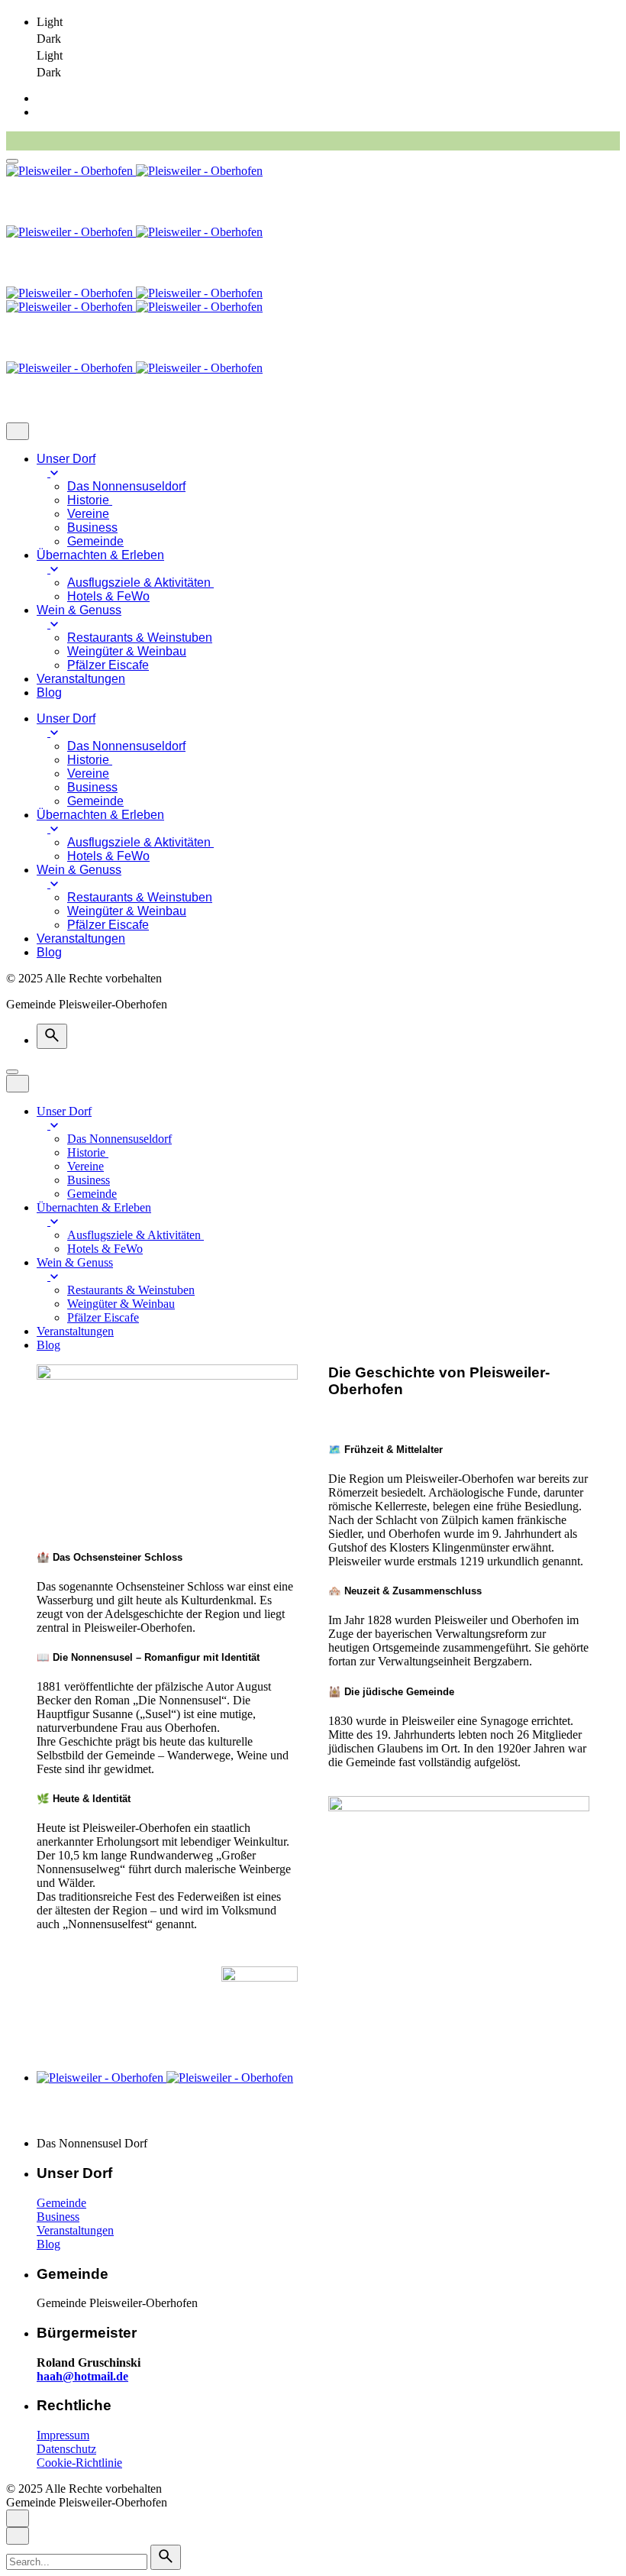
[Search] (52, 1036)
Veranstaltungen (75, 2230)
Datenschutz (66, 2449)
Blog (48, 2244)
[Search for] (78, 2561)
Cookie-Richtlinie (79, 2463)
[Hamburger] (12, 161)
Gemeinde (61, 2203)
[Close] (18, 431)
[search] (166, 2557)
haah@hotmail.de (82, 2376)
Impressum (63, 2435)
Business (58, 2217)
